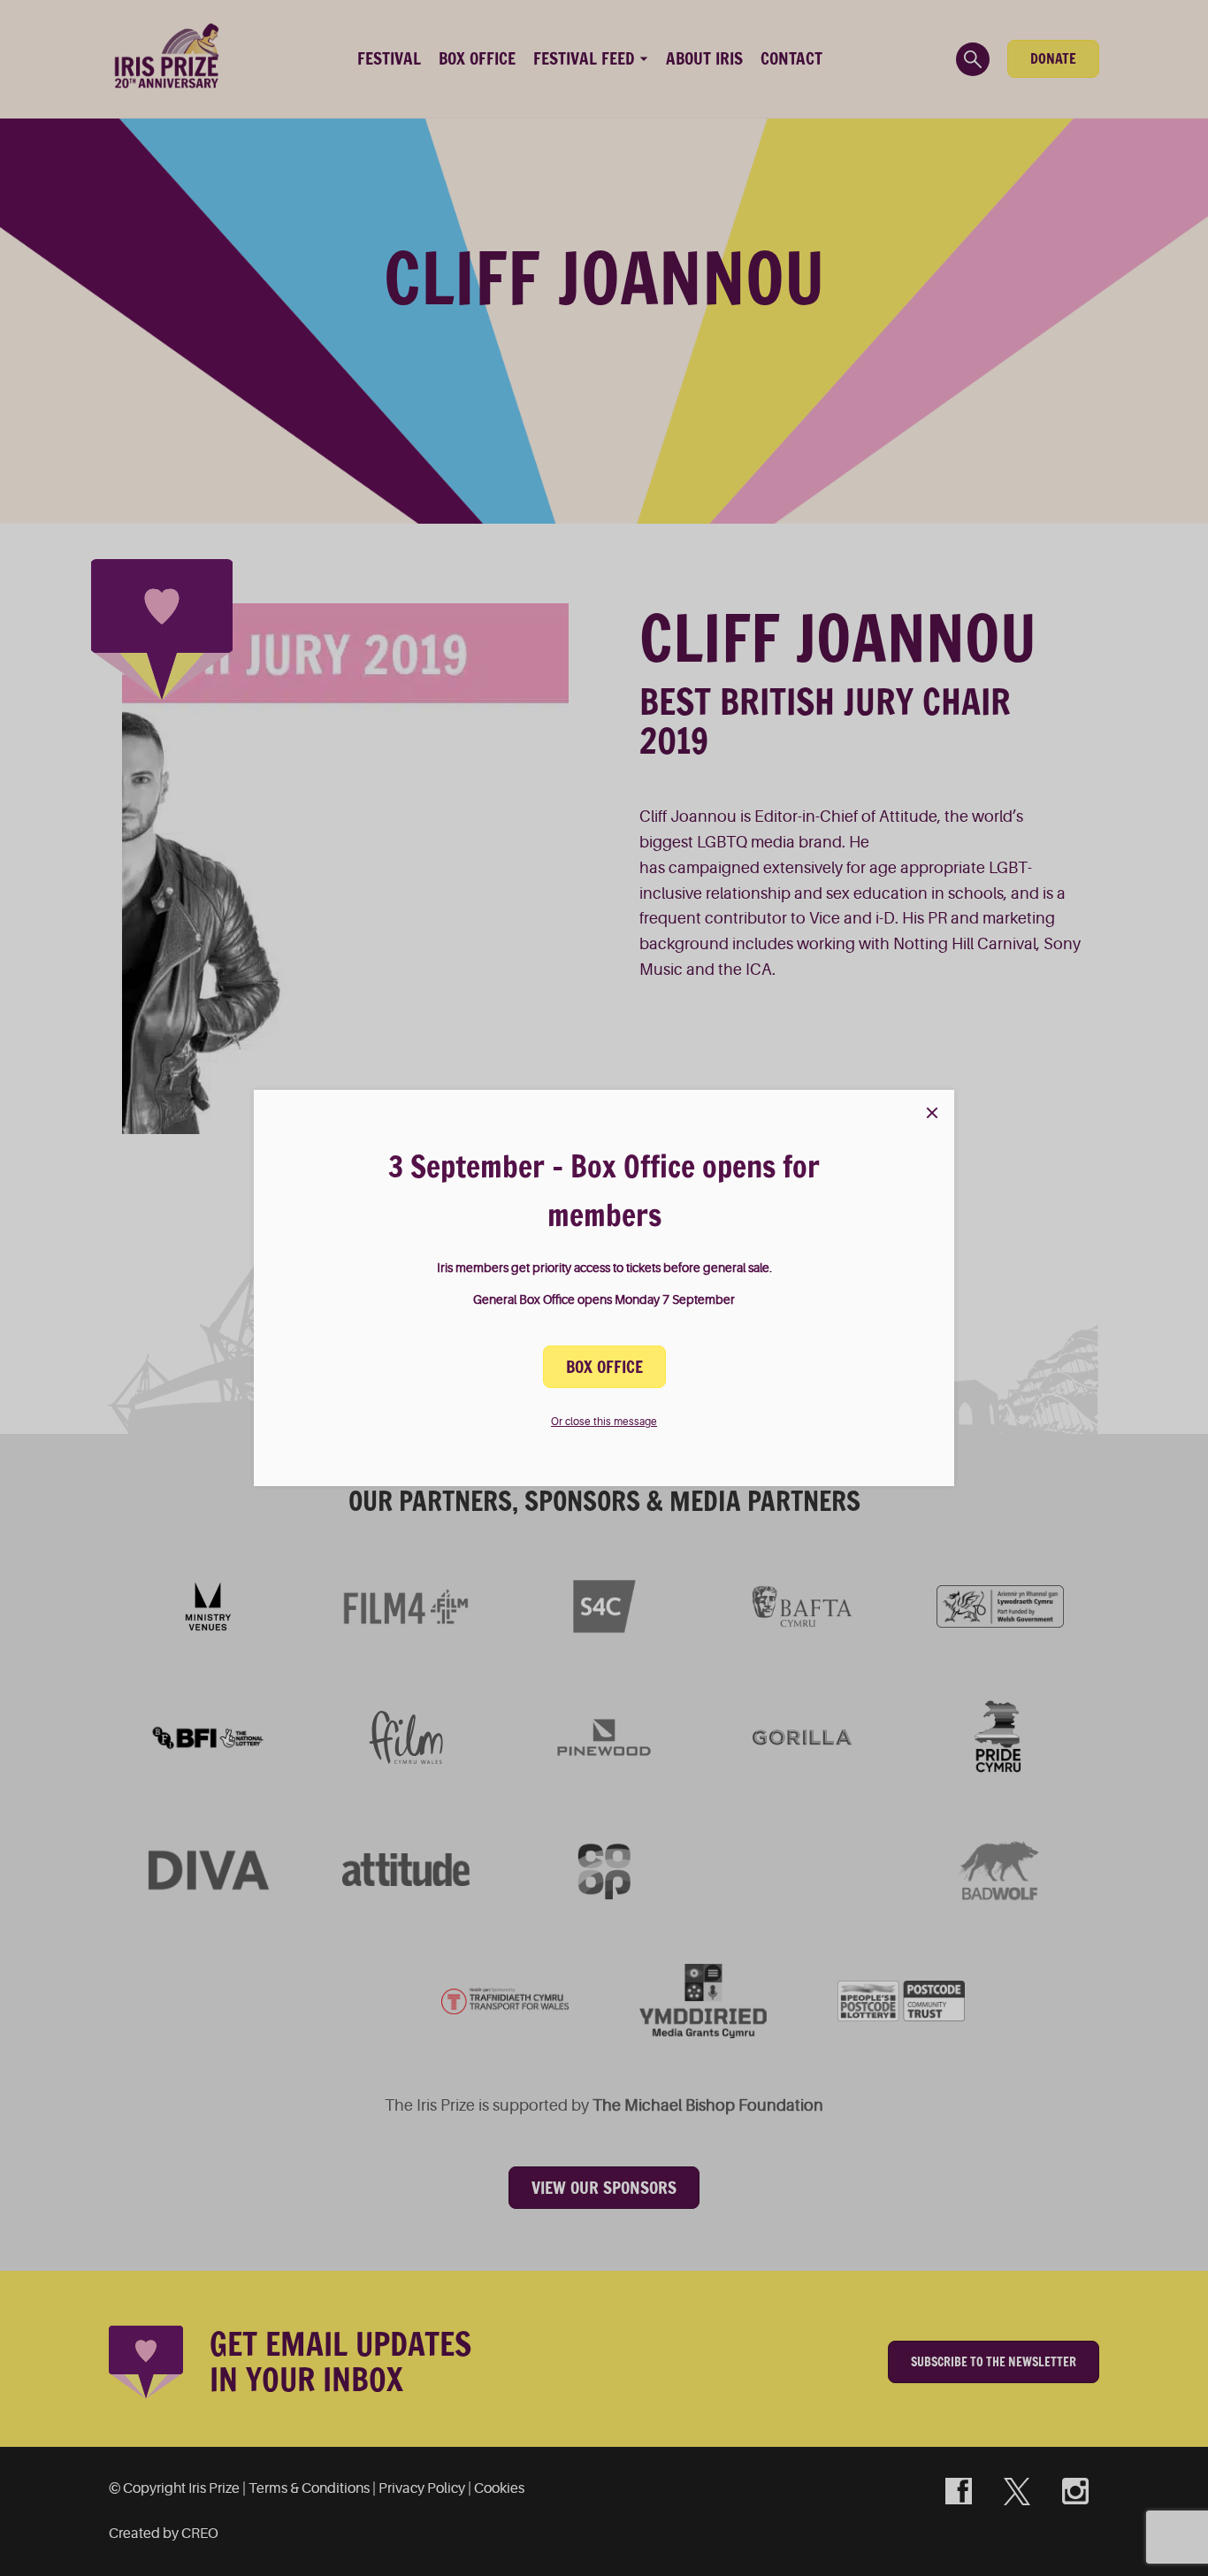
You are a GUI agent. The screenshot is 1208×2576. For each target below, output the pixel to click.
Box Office (604, 1367)
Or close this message (604, 1422)
